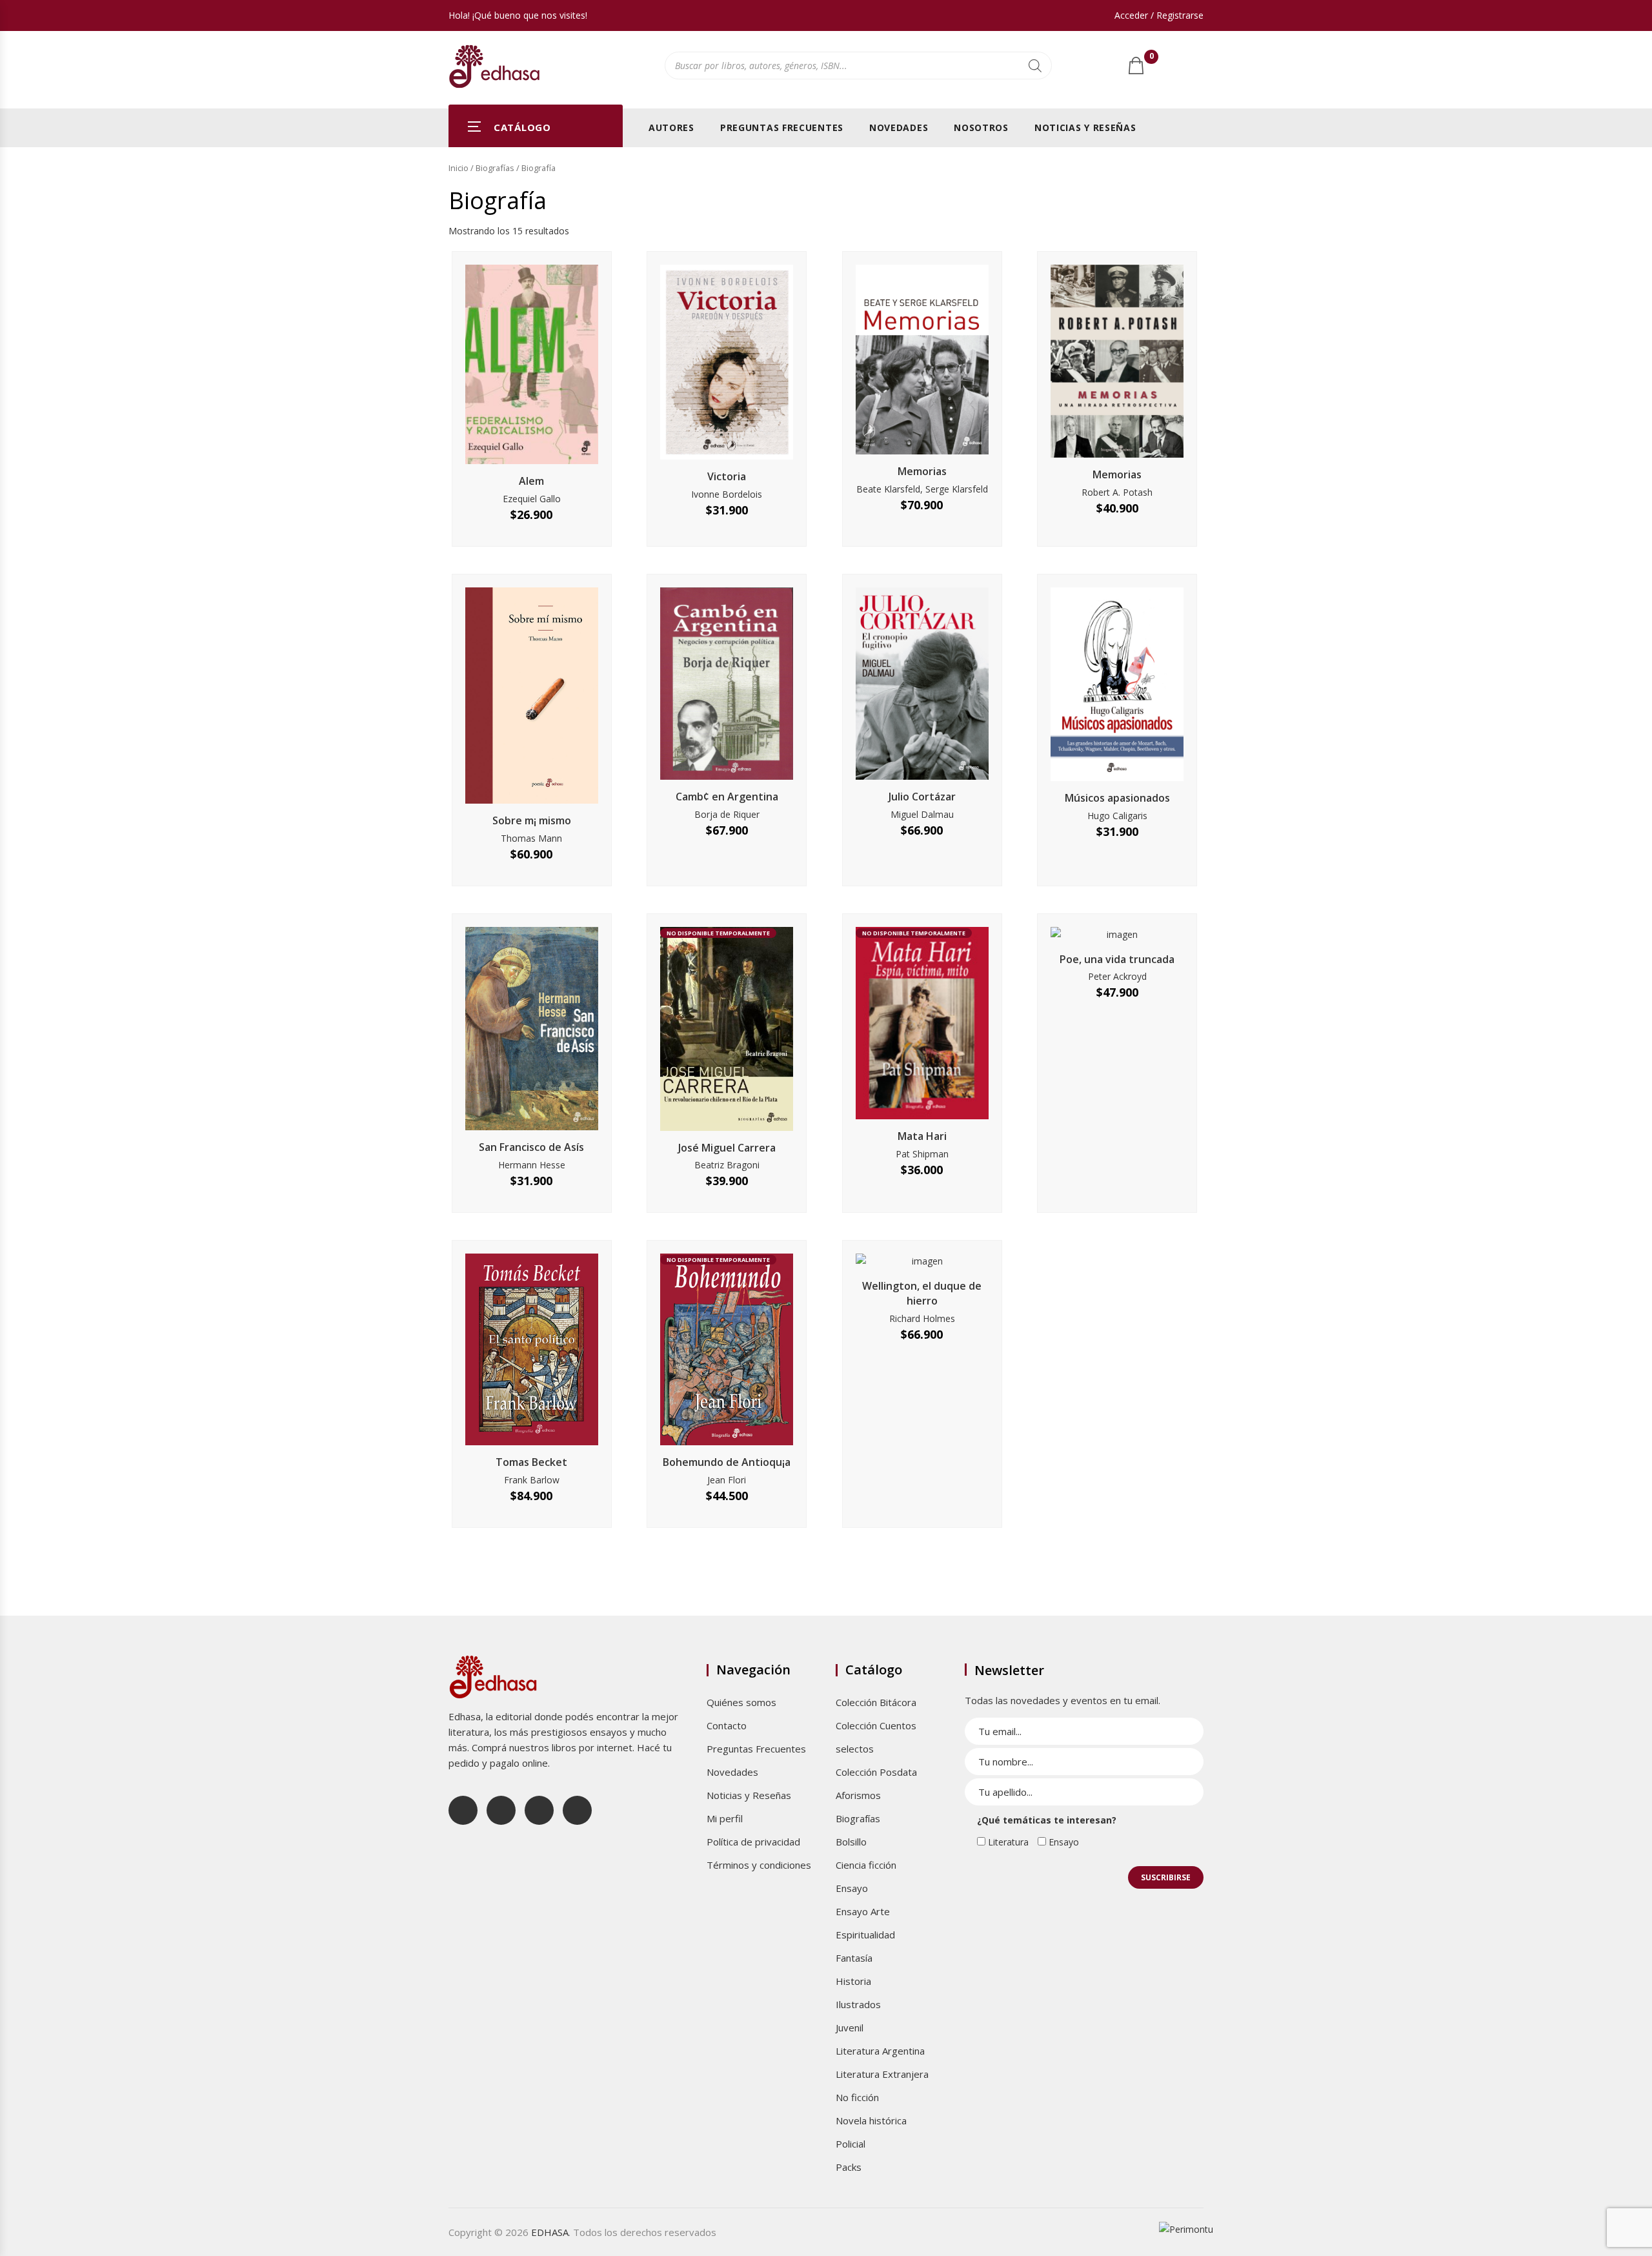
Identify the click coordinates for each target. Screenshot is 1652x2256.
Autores (671, 127)
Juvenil (850, 2027)
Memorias (922, 471)
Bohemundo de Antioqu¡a (727, 1462)
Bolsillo (851, 1842)
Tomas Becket (531, 1462)
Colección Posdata (876, 1772)
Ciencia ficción (866, 1865)
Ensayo (852, 1888)
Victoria (727, 476)
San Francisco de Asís (531, 1147)
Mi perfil (725, 1818)
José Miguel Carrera (727, 1148)
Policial (851, 2144)
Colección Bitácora (876, 1702)
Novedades (899, 127)
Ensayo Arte (863, 1911)
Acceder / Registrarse (1159, 15)
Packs (849, 2167)
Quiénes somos (741, 1702)
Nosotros (981, 127)
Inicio (458, 168)
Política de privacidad (753, 1842)
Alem (531, 481)
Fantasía (854, 1958)
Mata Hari (922, 1136)
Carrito (1151, 59)
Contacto (727, 1725)
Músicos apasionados (1117, 798)
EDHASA (550, 2232)
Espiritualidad (865, 1935)
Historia (853, 1981)
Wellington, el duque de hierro (922, 1293)
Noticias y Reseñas (1085, 127)
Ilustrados (858, 2004)
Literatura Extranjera (882, 2074)
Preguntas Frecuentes (782, 127)
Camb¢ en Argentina (727, 797)
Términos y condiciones (759, 1865)
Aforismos (858, 1795)
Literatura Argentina (880, 2051)
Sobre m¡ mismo (532, 820)
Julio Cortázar (922, 797)
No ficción (857, 2097)
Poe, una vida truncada (1117, 959)
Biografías (495, 168)
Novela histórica (871, 2120)
